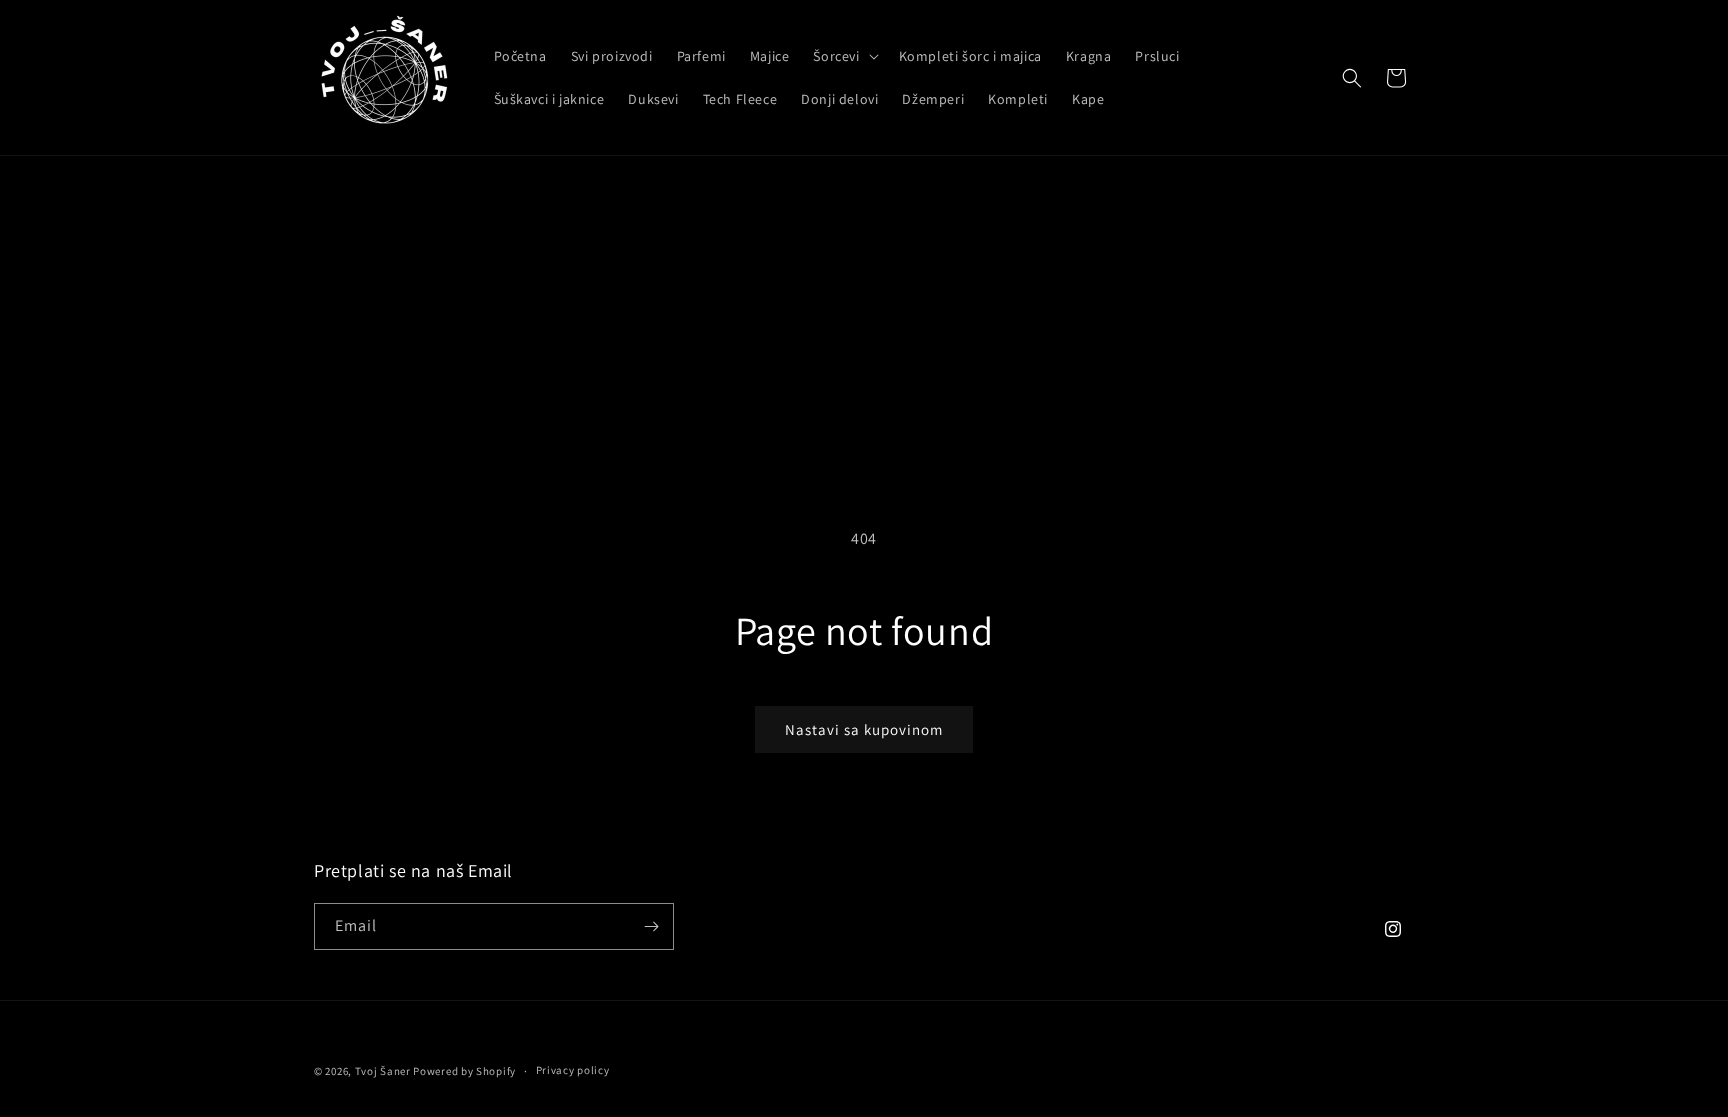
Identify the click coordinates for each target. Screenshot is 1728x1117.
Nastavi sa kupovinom (864, 729)
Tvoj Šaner (383, 1071)
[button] (843, 56)
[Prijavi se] (651, 926)
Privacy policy (573, 1070)
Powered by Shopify (464, 1071)
